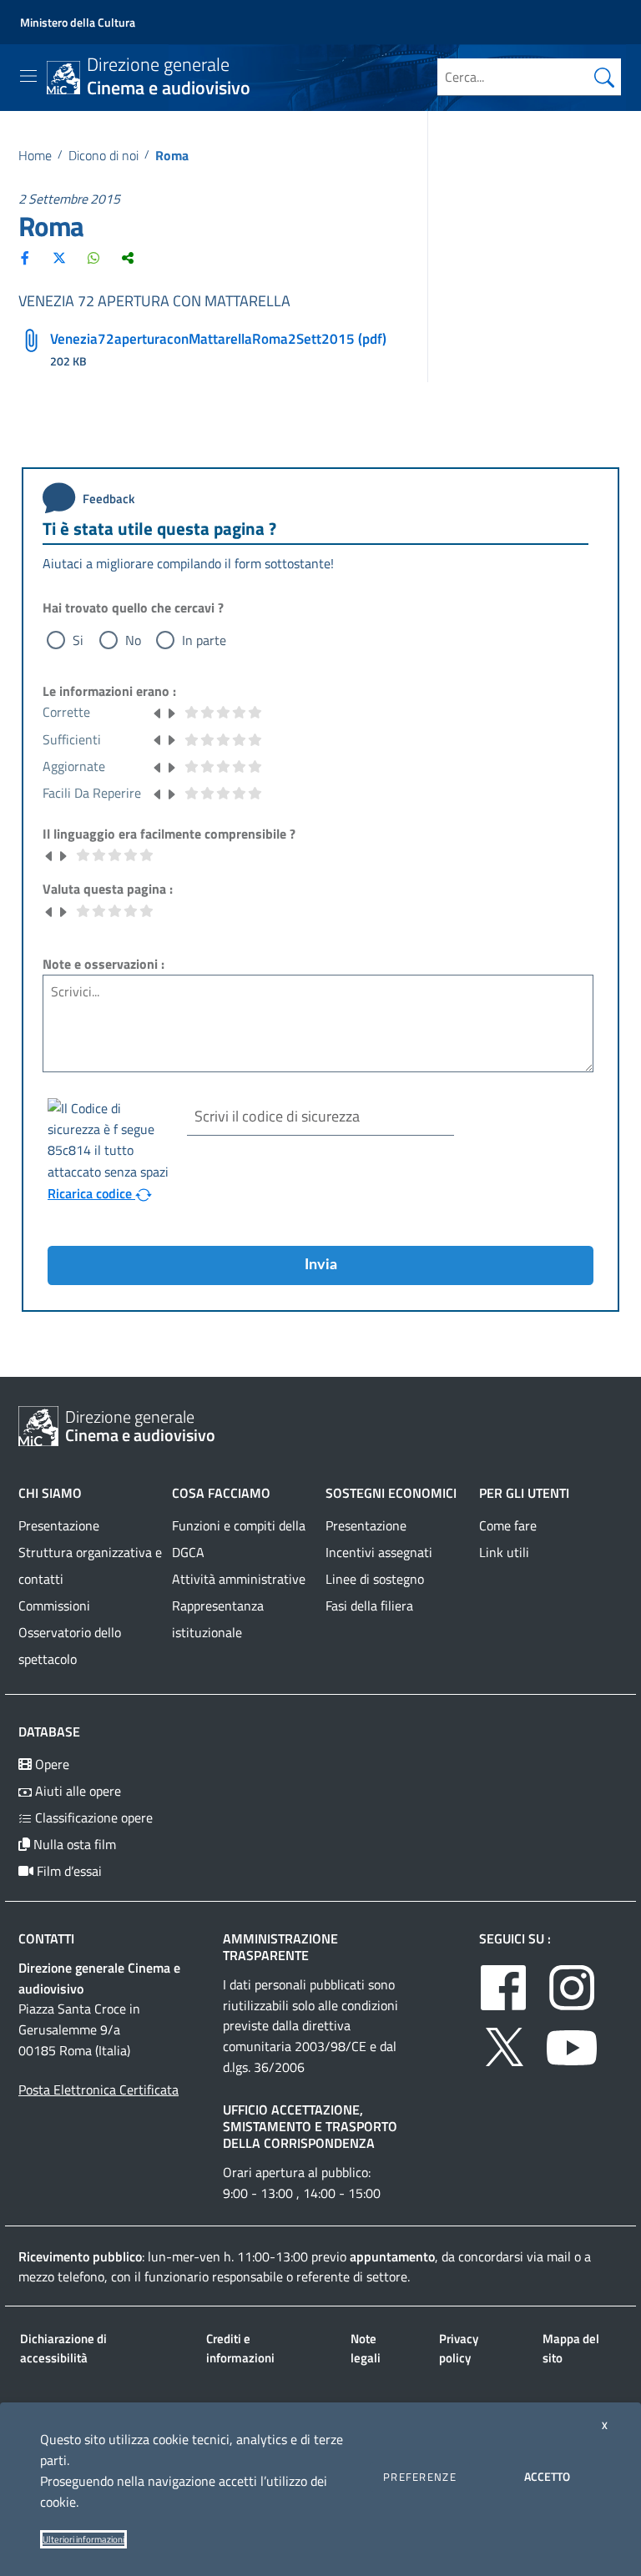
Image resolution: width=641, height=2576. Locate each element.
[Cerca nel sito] (604, 77)
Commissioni (54, 1606)
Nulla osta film (73, 1844)
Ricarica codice (91, 1193)
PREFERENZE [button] (420, 2477)
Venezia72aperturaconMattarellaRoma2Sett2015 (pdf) (218, 339)
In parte (204, 640)
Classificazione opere (92, 1817)
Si (78, 640)
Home (35, 155)
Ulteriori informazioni (83, 2539)
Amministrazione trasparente (280, 1947)
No (133, 640)
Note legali (366, 2348)
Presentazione (59, 1525)
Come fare (508, 1525)
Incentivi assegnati (379, 1552)
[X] (59, 257)
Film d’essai (68, 1871)
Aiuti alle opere (76, 1791)
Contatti (46, 1938)
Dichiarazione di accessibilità (63, 2348)
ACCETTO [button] (547, 2476)
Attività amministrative (239, 1579)
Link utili (504, 1552)
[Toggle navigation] (28, 76)
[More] (128, 257)
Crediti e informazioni (240, 2348)
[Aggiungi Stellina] (171, 712)
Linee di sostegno (375, 1579)
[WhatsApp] (93, 257)
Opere (50, 1764)
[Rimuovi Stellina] (158, 712)
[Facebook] (25, 257)
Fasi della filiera (369, 1606)
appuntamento (392, 2256)
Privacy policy (459, 2348)
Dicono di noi (103, 155)
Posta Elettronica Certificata (98, 2090)
